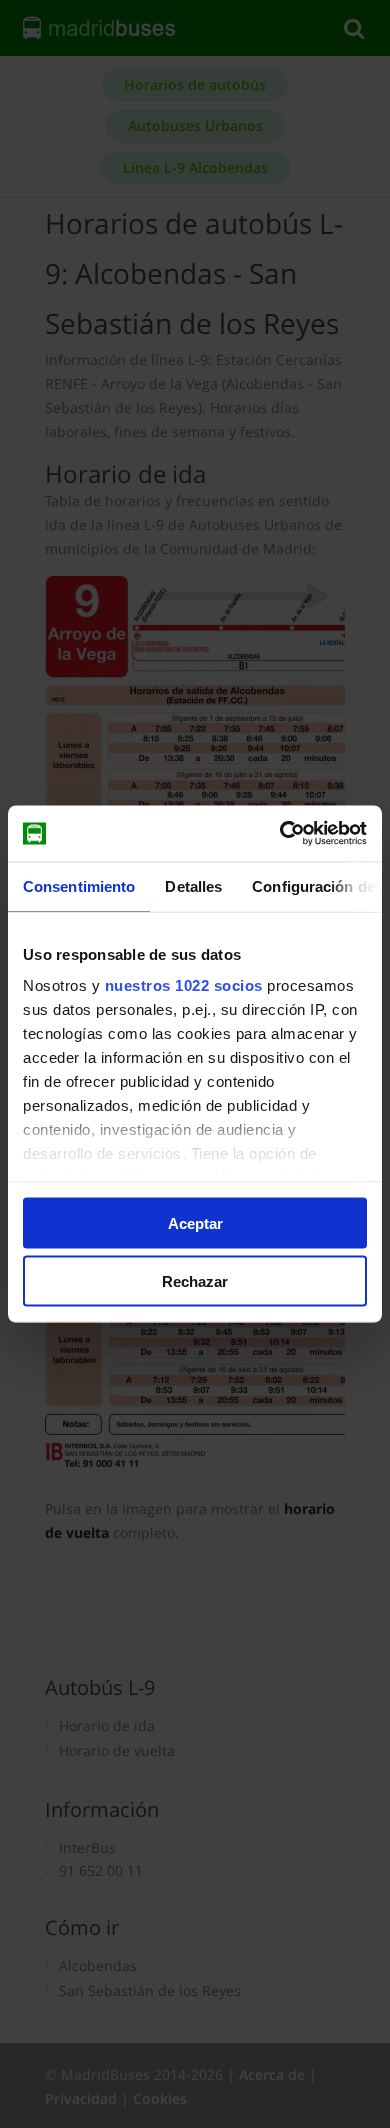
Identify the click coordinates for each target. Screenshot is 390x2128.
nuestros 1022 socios (184, 985)
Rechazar (195, 1281)
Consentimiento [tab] (79, 885)
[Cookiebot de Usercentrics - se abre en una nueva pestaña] (280, 834)
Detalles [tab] (193, 885)
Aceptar (195, 1222)
